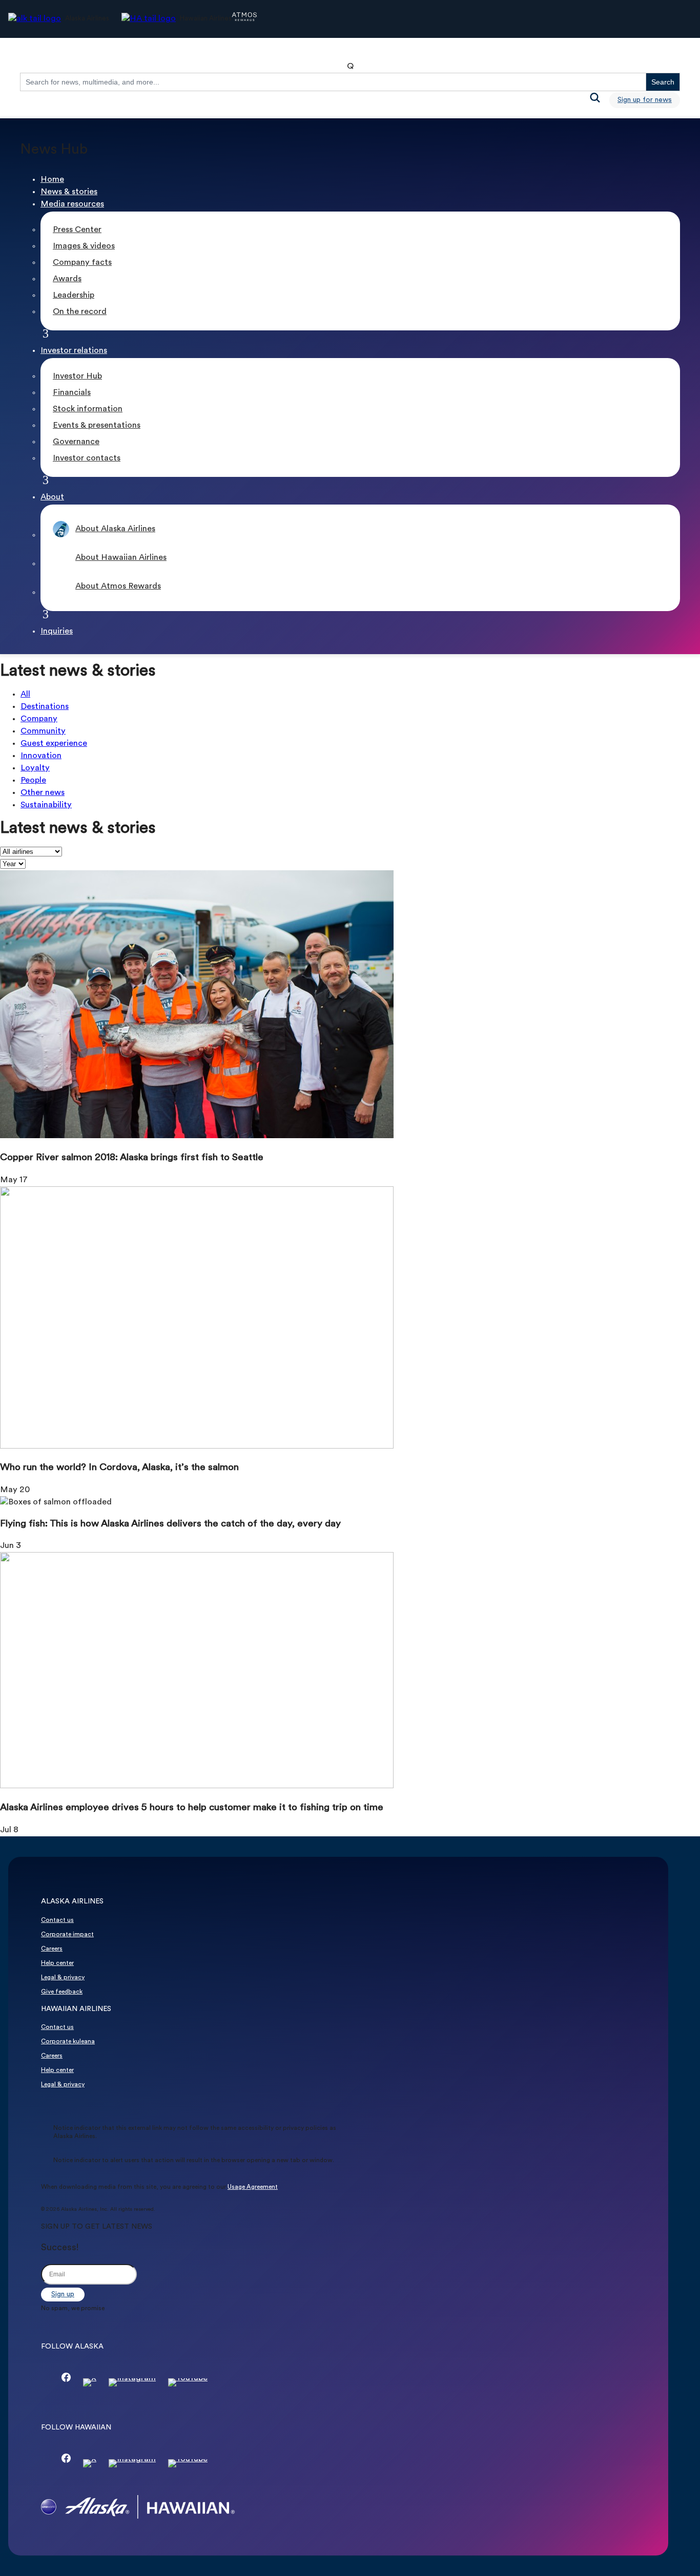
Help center (57, 1963)
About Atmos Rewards (118, 587)
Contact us (57, 1920)
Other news (43, 793)
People (33, 781)
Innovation (41, 756)
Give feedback (62, 1992)
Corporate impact (67, 1935)
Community (43, 731)
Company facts (82, 263)
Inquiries (57, 632)
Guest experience (54, 744)
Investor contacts (87, 458)
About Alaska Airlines (115, 529)
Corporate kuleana (68, 2042)
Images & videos (84, 246)
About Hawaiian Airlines (121, 558)
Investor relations (74, 351)
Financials (72, 393)
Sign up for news (645, 100)
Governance (76, 442)
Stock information (88, 409)
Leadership (74, 296)
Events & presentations (97, 426)
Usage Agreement (253, 2187)
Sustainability (46, 805)
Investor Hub (77, 376)
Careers (52, 1949)
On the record (80, 312)
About (52, 497)
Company (39, 719)
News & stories (69, 192)
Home (52, 180)
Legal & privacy (63, 1978)
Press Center (77, 230)
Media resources (72, 204)
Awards (67, 279)
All (25, 695)
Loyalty (35, 768)
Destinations (45, 707)
